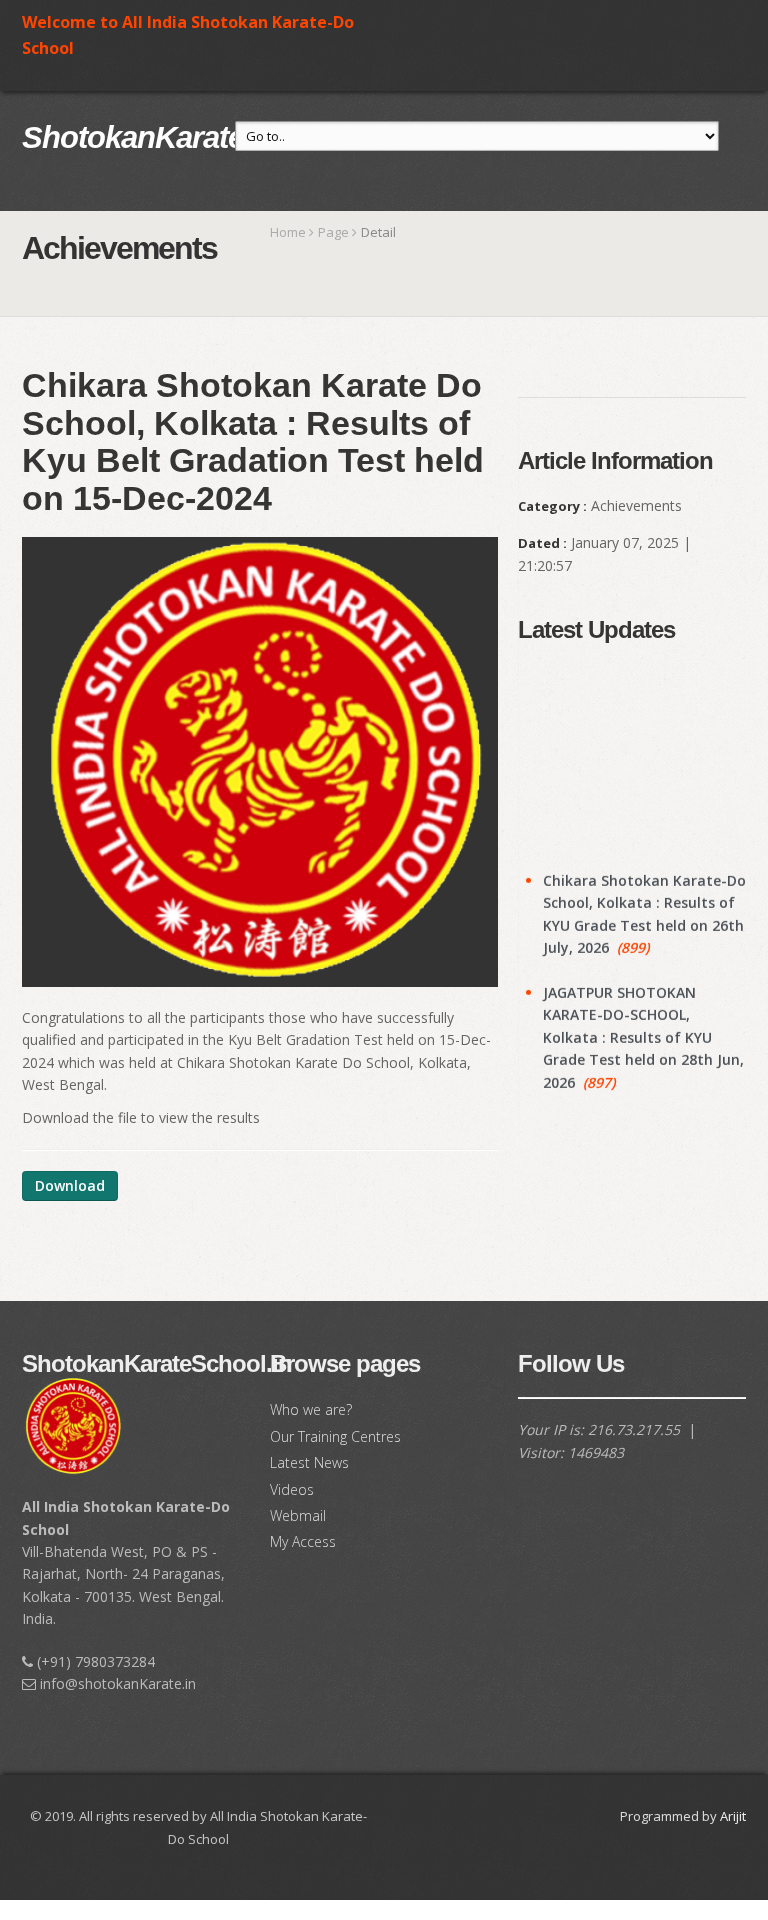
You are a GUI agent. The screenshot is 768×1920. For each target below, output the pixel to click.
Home (288, 232)
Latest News (309, 1462)
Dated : (542, 543)
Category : (552, 506)
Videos (292, 1489)
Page (333, 232)
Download (70, 1185)
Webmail (298, 1515)
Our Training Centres (335, 1436)
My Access (303, 1541)
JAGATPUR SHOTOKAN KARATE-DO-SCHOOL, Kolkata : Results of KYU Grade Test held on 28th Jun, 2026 (643, 1021)
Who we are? (311, 1409)
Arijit (733, 1816)
